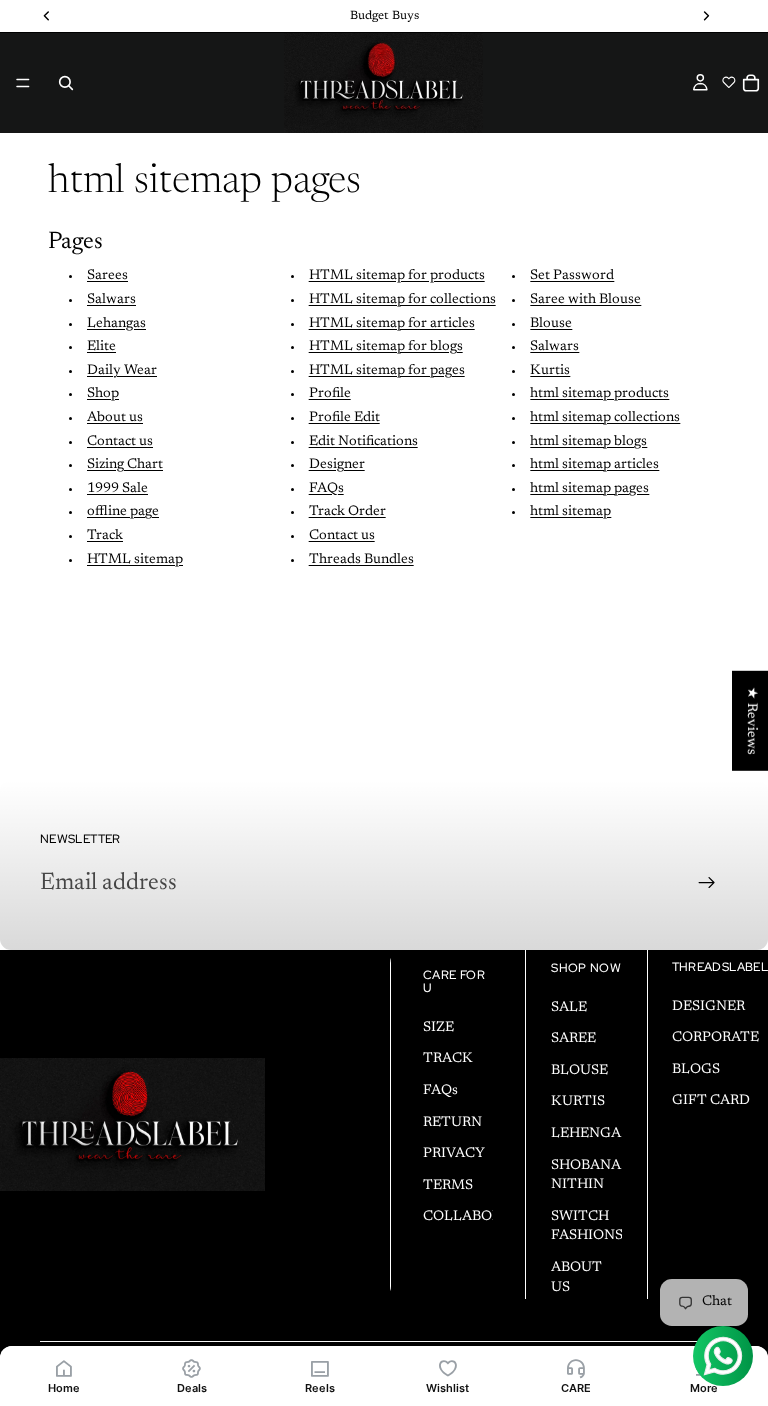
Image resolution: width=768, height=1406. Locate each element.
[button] (728, 82)
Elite (101, 347)
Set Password (572, 276)
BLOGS (696, 1070)
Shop (103, 394)
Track (105, 536)
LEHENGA (586, 1134)
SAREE (573, 1039)
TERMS (448, 1186)
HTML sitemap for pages (387, 371)
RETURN (452, 1122)
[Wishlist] (448, 1367)
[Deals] (192, 1367)
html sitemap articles (594, 465)
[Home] (64, 1367)
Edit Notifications (363, 442)
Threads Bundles (361, 560)
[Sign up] (707, 883)
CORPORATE (715, 1038)
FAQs (326, 489)
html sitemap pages (589, 489)
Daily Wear (122, 371)
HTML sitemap (135, 560)
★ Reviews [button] (751, 721)
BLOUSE (579, 1071)
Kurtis (550, 371)
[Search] (66, 83)
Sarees (107, 276)
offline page (123, 512)
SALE (569, 1007)
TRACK (448, 1059)
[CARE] (576, 1367)
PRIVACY (454, 1154)
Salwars (111, 300)
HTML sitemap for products (397, 276)
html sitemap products (599, 394)
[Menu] (23, 83)
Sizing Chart (125, 465)
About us (115, 418)
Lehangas (116, 324)
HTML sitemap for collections (402, 300)
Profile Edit (344, 418)
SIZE (438, 1028)
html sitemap (570, 512)
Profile (330, 394)
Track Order (347, 512)
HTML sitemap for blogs (386, 347)
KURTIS (578, 1102)
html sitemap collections (605, 418)
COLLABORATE (476, 1217)
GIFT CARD (711, 1101)
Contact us (120, 442)
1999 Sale (117, 489)
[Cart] (751, 83)
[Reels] (320, 1367)
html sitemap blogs (588, 442)
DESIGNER (708, 1006)
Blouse (551, 324)
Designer (337, 465)
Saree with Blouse (585, 300)
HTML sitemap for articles (392, 324)
